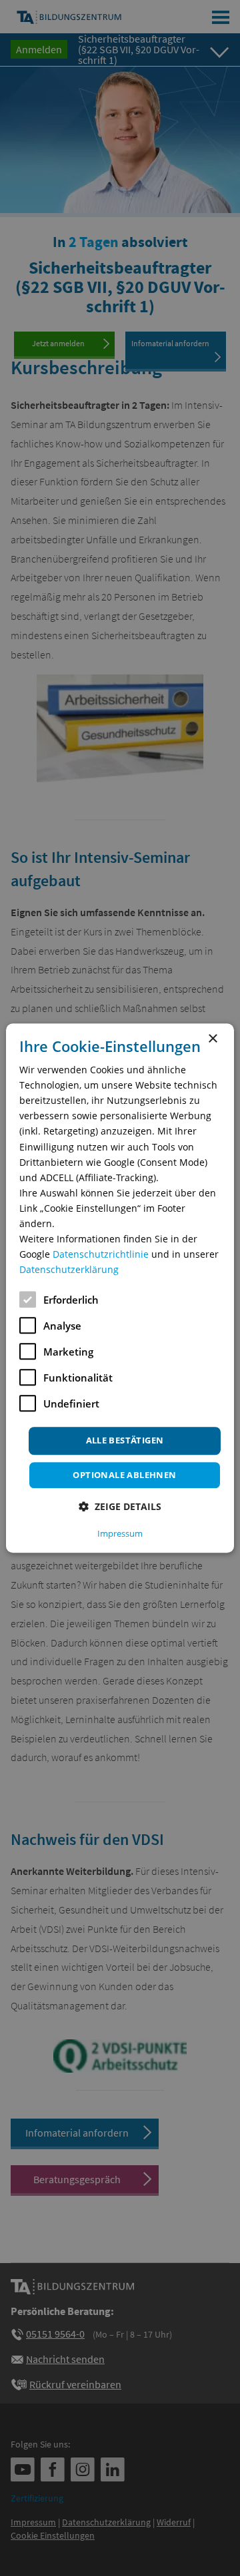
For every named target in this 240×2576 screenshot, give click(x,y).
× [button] (212, 1039)
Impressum (120, 1533)
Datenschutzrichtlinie (101, 1254)
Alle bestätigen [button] (125, 1441)
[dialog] (120, 1288)
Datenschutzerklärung (69, 1270)
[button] (120, 1506)
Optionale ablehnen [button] (124, 1475)
